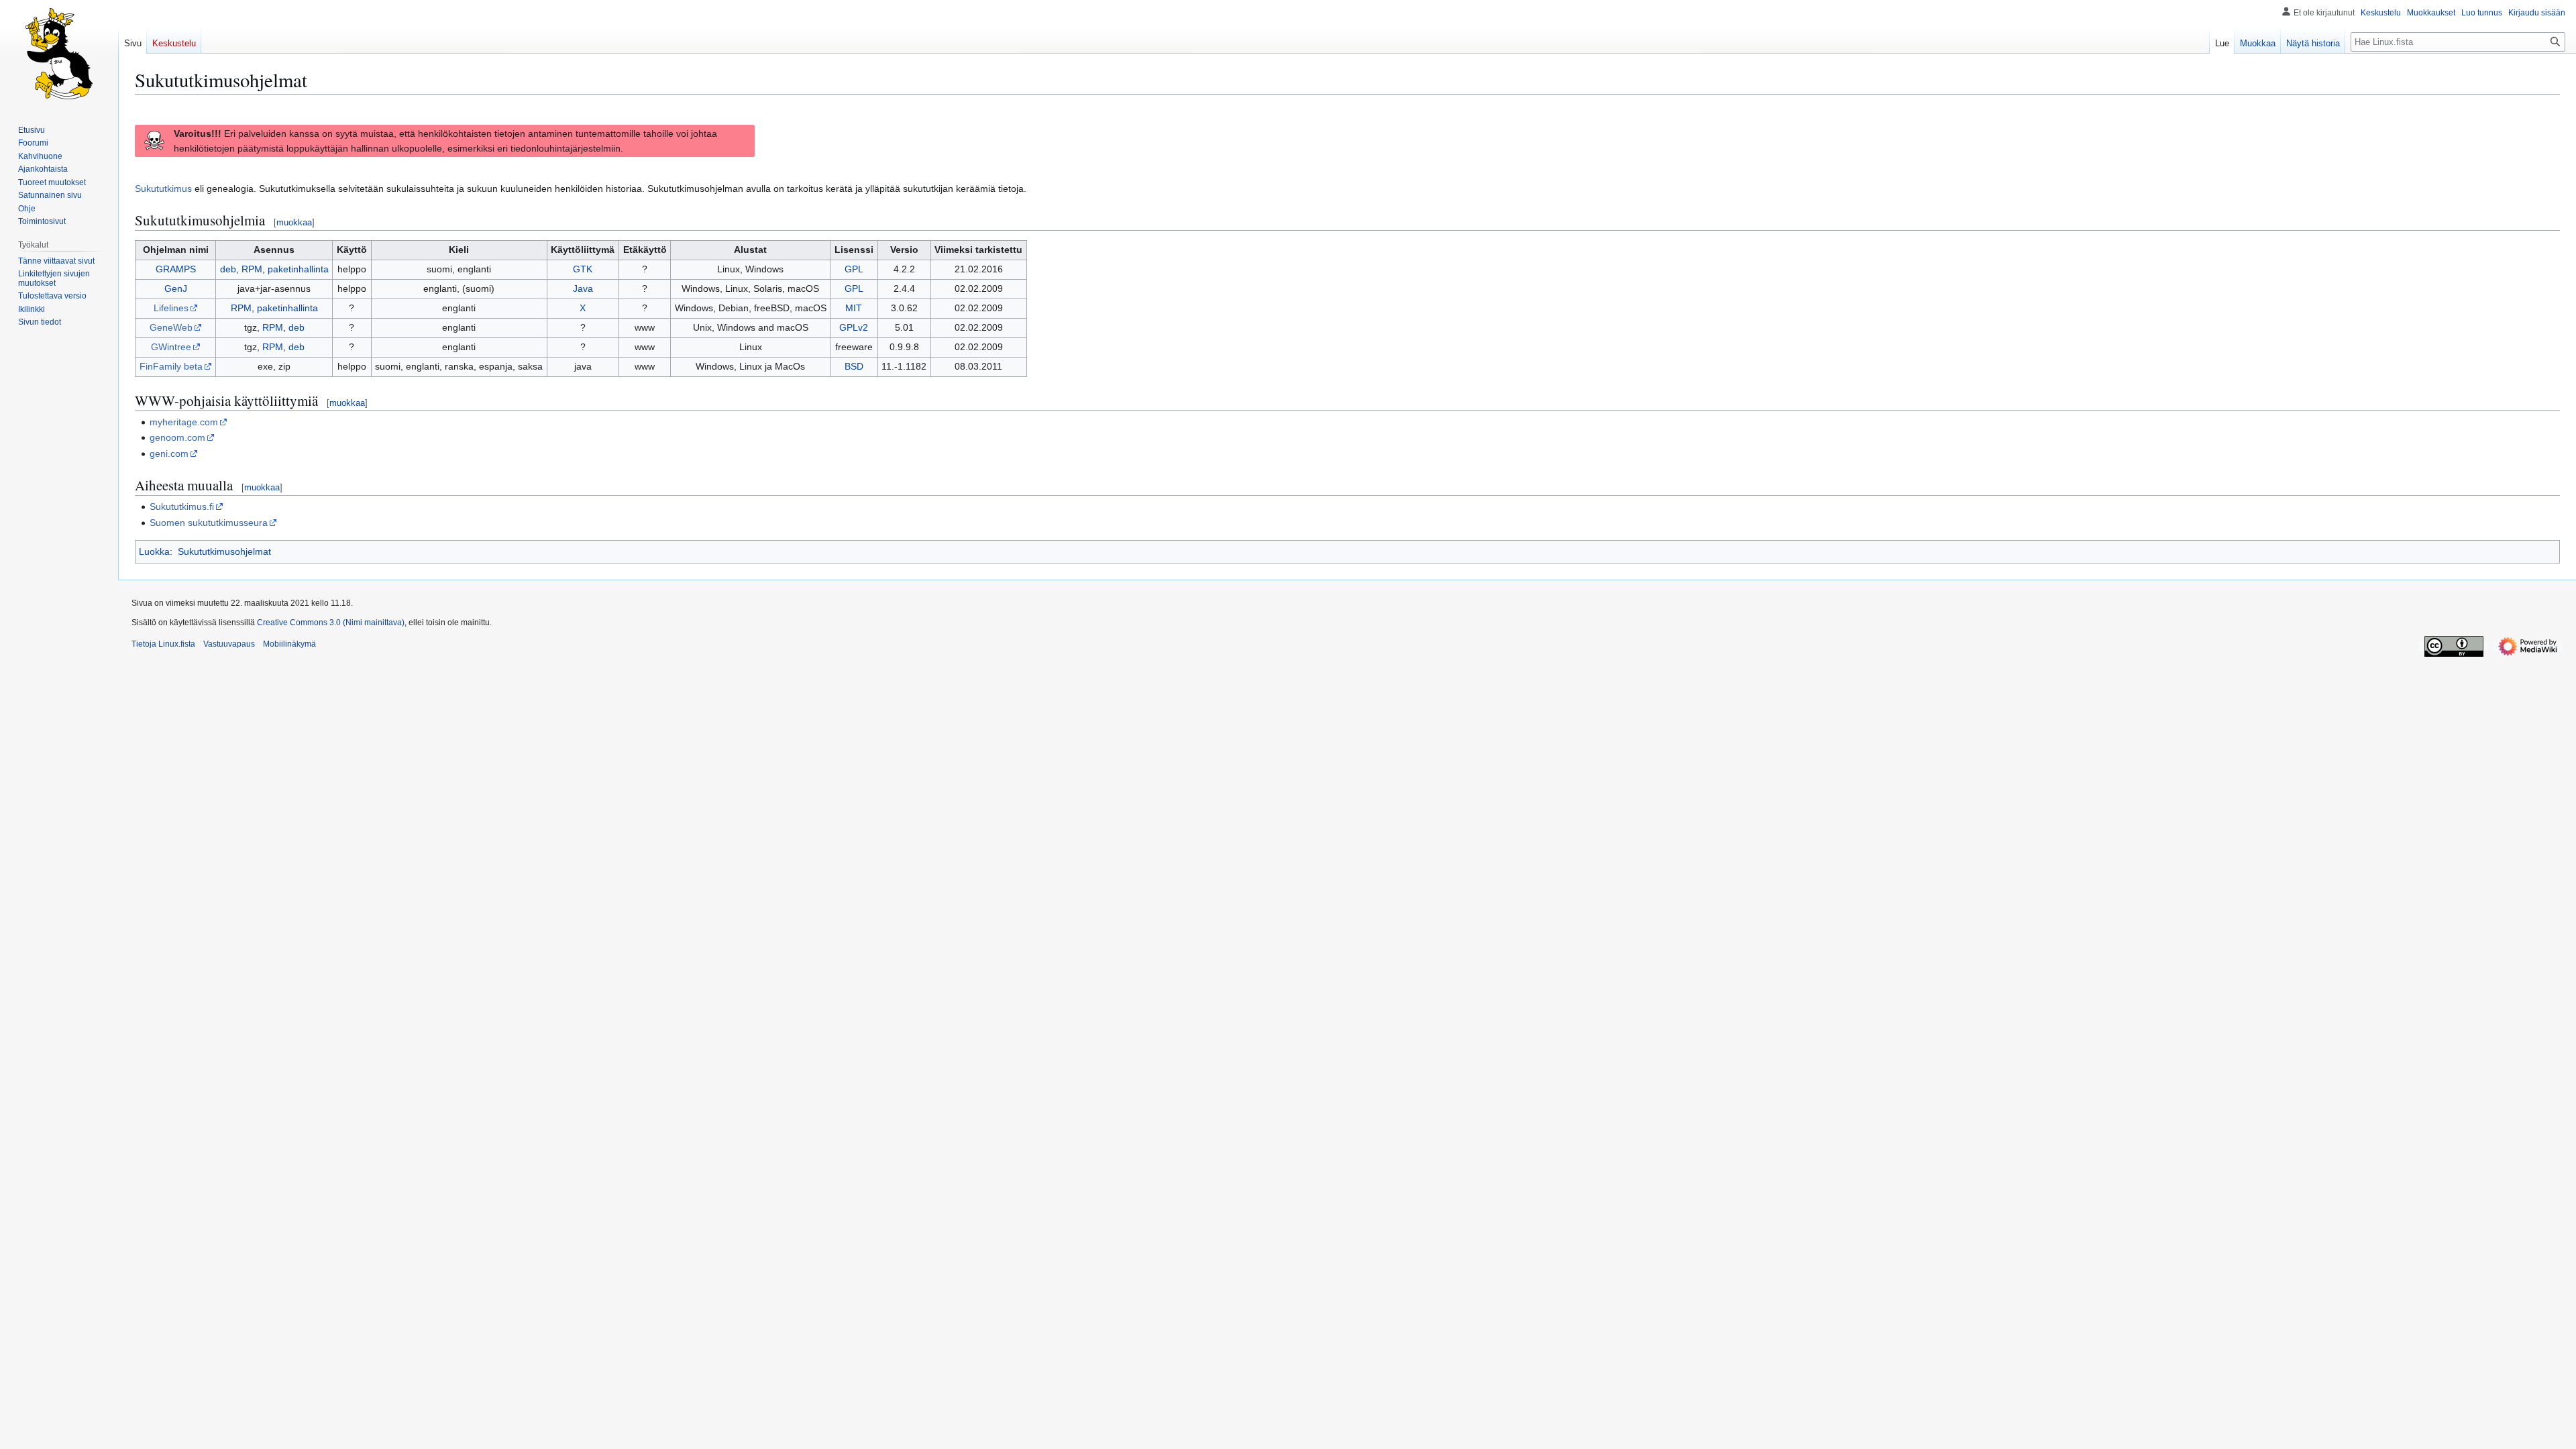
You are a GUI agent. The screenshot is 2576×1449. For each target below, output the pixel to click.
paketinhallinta (298, 269)
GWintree (171, 347)
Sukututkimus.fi (182, 506)
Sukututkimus (163, 189)
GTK (583, 269)
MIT (854, 308)
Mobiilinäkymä (289, 644)
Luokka (154, 551)
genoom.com (177, 437)
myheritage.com (184, 422)
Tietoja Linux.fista (163, 644)
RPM (252, 269)
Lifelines (171, 308)
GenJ (176, 288)
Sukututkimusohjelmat (224, 551)
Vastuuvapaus (229, 644)
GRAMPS (176, 269)
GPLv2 (854, 327)
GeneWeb (171, 327)
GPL (854, 269)
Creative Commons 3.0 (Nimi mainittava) (331, 623)
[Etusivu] (59, 54)
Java (583, 288)
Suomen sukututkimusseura (209, 523)
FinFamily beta (171, 366)
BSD (854, 366)
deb (228, 269)
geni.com (169, 453)
